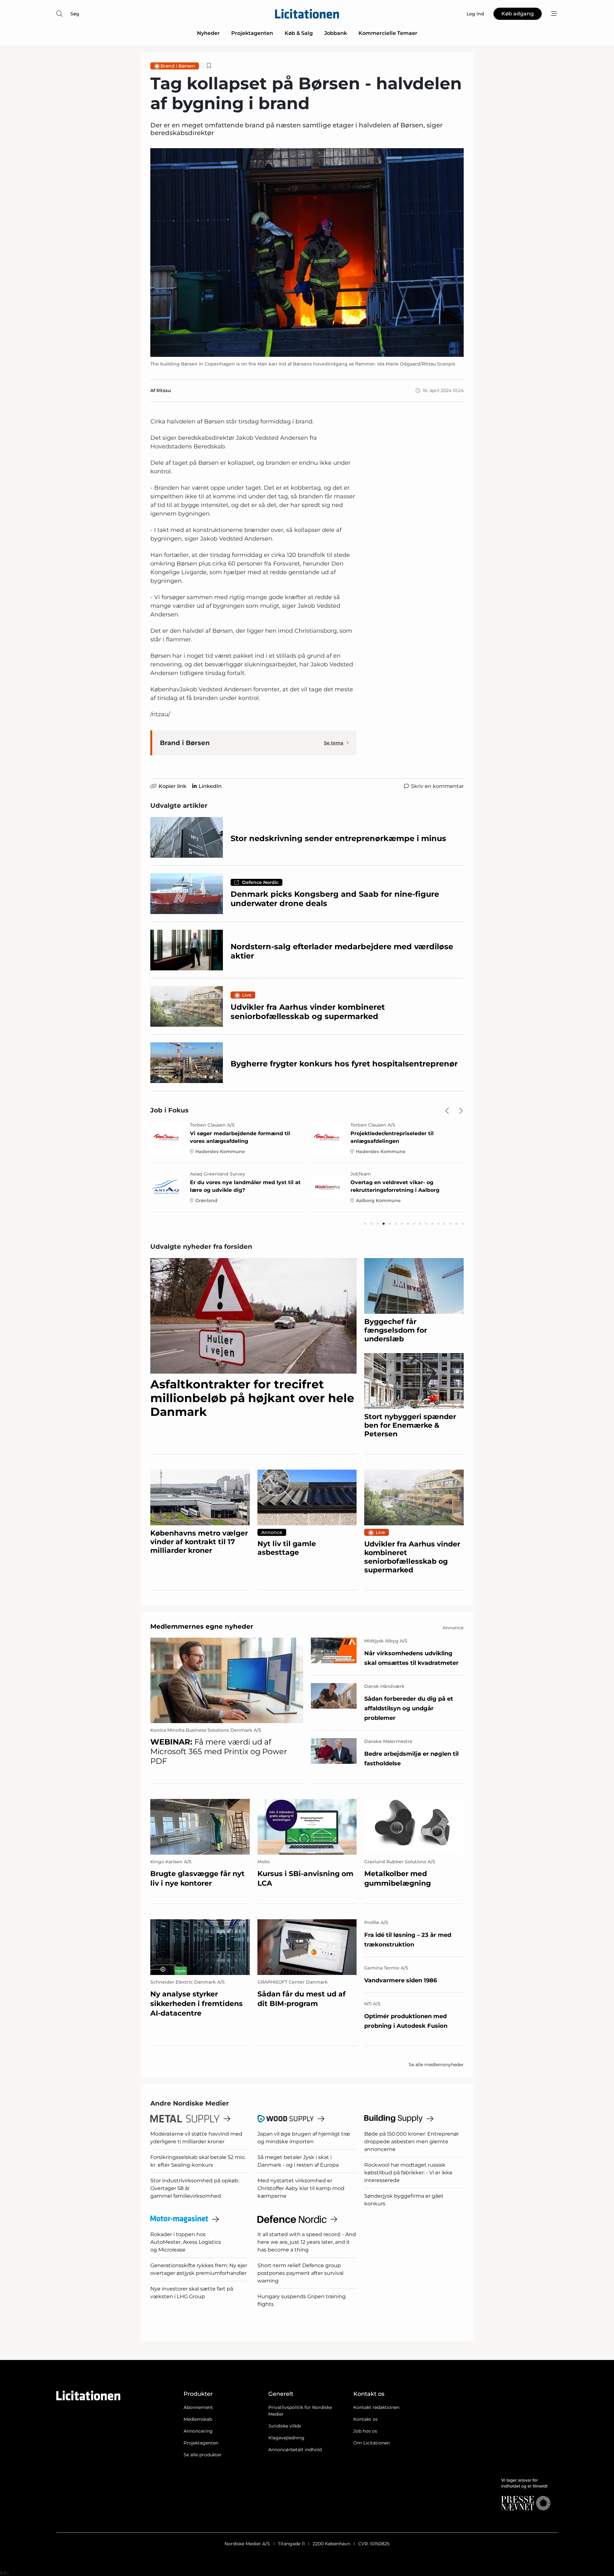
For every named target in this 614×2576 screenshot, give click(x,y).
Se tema (334, 743)
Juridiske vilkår (285, 2426)
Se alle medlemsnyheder (436, 2065)
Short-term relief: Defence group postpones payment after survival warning (300, 2273)
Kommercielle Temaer (388, 33)
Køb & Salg (299, 33)
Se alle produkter (203, 2455)
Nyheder (208, 33)
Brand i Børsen (178, 66)
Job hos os (365, 2431)
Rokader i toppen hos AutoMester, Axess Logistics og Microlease (186, 2242)
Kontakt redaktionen (376, 2407)
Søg (75, 14)
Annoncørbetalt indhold (295, 2450)
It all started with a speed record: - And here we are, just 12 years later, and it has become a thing (307, 2242)
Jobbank (336, 33)
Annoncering (198, 2431)
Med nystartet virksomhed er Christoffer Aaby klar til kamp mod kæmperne (301, 2188)
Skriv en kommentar (437, 786)
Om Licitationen (372, 2443)
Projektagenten (252, 33)
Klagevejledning (286, 2438)
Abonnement (198, 2407)
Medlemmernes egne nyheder (202, 1626)
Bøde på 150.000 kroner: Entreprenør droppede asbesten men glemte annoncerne (412, 2142)
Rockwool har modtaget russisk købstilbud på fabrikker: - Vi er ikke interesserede (408, 2173)
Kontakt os (366, 2419)
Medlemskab (198, 2419)
